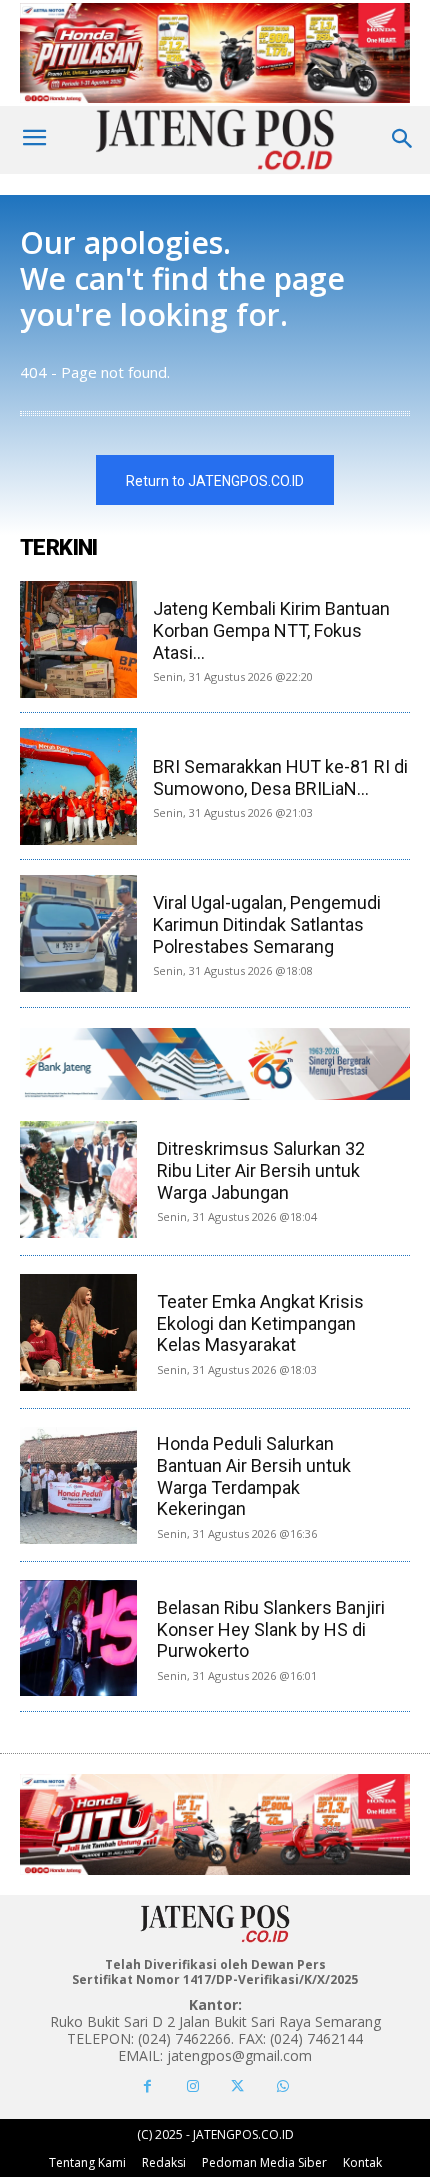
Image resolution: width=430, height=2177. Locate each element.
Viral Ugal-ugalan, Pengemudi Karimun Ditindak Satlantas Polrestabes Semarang (267, 924)
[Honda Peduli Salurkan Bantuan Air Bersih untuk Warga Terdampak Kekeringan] (78, 1485)
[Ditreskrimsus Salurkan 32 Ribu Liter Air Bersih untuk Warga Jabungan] (78, 1179)
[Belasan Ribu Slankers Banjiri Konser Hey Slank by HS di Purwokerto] (78, 1638)
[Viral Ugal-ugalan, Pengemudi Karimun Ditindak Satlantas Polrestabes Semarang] (78, 933)
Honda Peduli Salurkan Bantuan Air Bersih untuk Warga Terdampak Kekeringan (254, 1476)
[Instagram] (192, 2086)
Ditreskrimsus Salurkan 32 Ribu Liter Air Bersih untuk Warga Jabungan (261, 1170)
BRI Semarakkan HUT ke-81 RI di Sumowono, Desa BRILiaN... (280, 777)
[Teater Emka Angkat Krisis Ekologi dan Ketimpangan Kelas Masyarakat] (78, 1332)
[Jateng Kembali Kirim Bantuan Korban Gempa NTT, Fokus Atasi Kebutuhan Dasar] (78, 639)
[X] (237, 2086)
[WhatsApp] (282, 2086)
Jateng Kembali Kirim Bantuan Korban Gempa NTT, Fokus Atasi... (271, 630)
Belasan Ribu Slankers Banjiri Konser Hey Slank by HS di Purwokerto (271, 1629)
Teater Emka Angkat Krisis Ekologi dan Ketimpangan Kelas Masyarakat (260, 1323)
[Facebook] (147, 2086)
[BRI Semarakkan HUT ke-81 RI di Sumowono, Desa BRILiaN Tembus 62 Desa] (78, 786)
